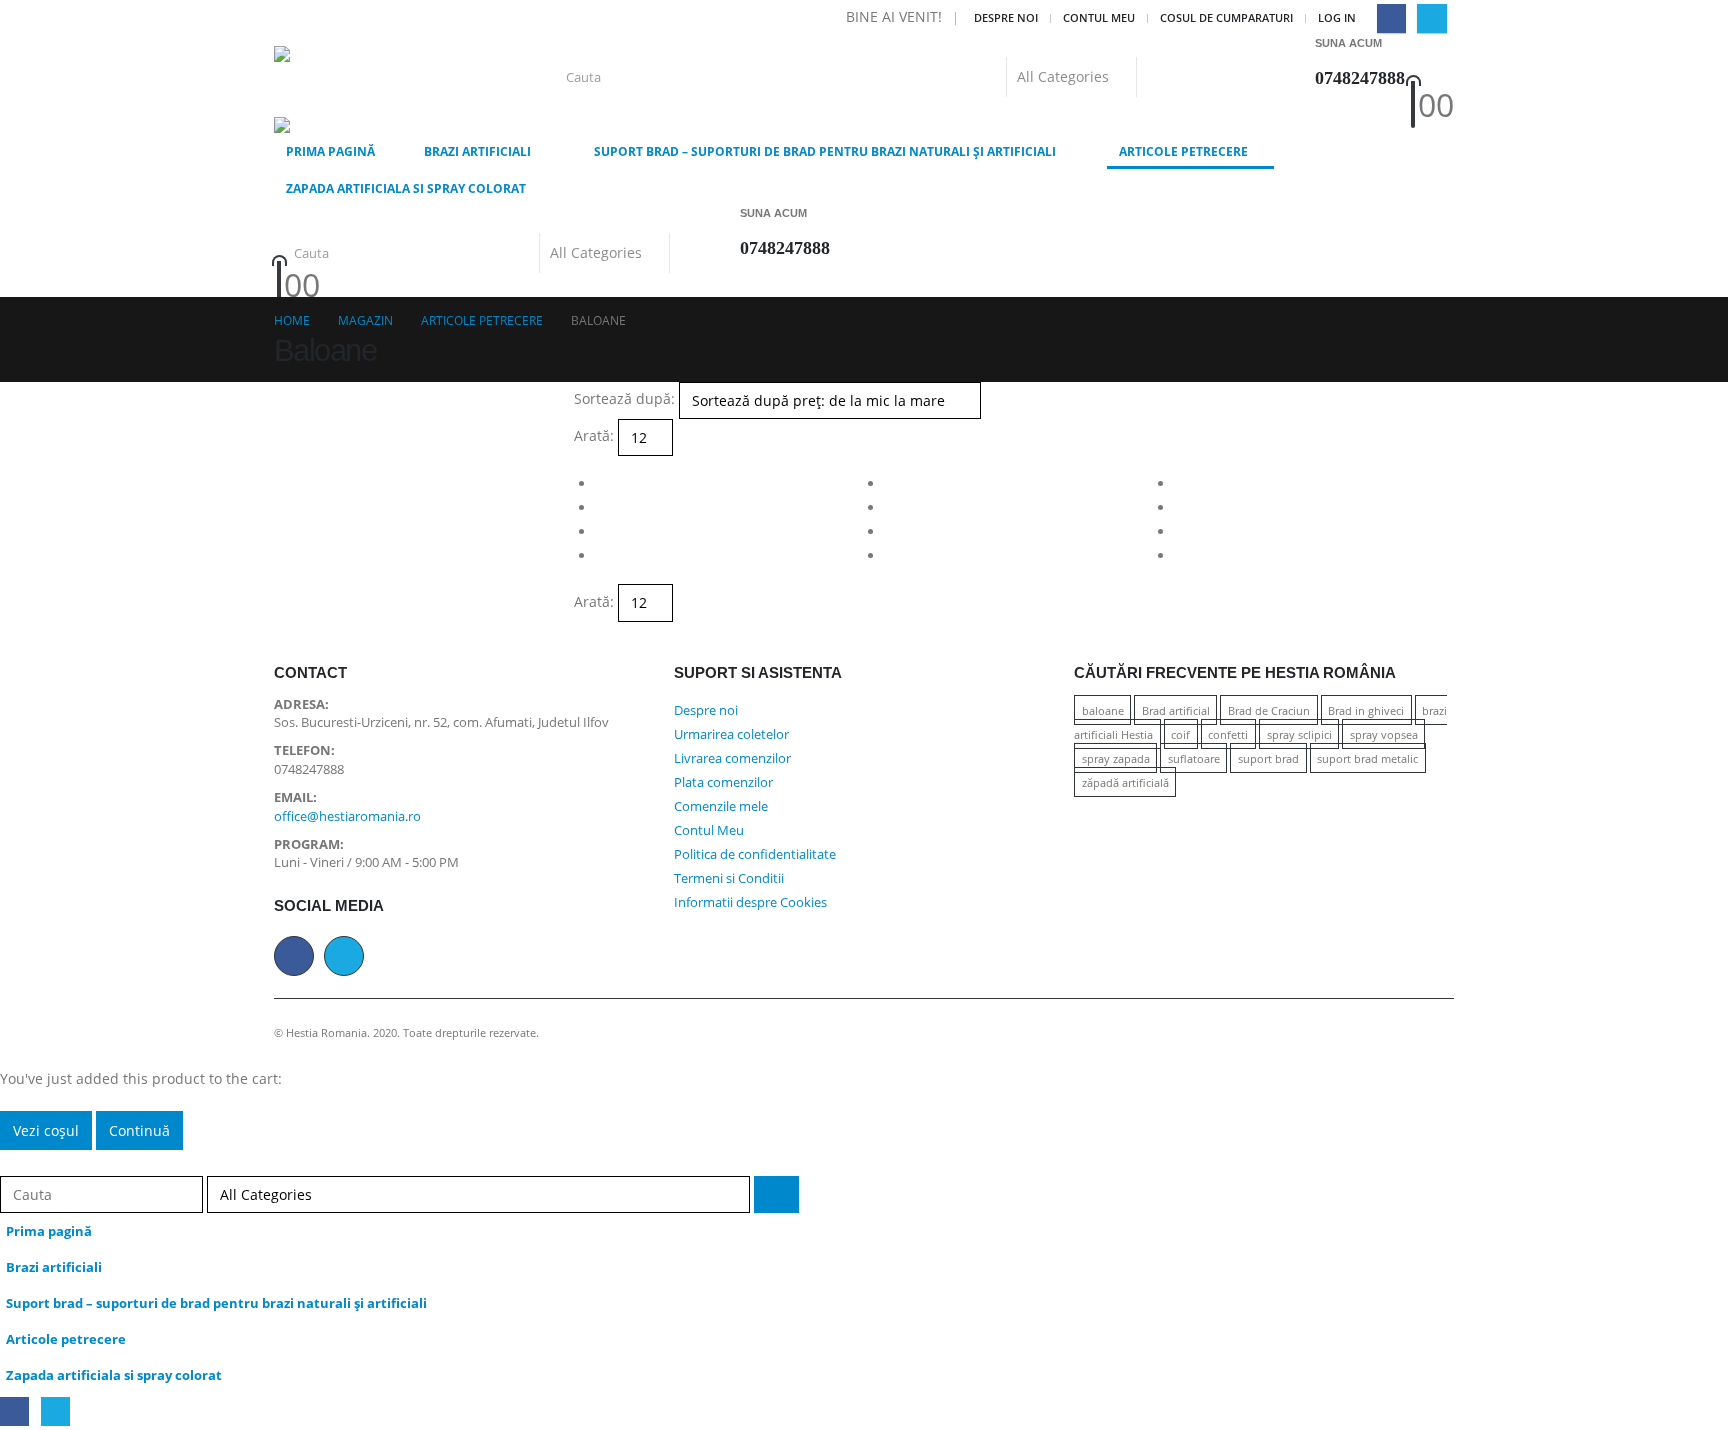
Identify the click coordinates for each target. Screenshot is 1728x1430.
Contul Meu (709, 830)
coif (1180, 734)
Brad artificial (1176, 710)
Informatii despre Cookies (750, 902)
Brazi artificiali (477, 151)
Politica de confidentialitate (755, 854)
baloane (1103, 710)
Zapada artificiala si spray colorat (406, 188)
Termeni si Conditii (729, 878)
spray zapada (1116, 758)
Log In (1337, 17)
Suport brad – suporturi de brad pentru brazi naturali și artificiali (825, 151)
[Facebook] (1391, 18)
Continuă (139, 1130)
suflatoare (1194, 758)
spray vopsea (1384, 734)
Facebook (294, 956)
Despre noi (1006, 17)
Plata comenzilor (723, 782)
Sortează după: (624, 398)
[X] (1431, 18)
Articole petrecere (1183, 151)
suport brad (1268, 758)
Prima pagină (330, 151)
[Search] (1158, 77)
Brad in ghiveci (1366, 710)
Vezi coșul (46, 1130)
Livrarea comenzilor (732, 758)
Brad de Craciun (1269, 710)
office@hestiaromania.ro (347, 816)
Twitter (344, 956)
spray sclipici (1299, 734)
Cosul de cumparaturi (1226, 17)
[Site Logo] (356, 77)
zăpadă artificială (1125, 782)
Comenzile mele (721, 806)
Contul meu (1099, 17)
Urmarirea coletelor (731, 734)
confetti (1228, 734)
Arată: (594, 435)
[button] (12, 1161)
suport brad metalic (1367, 758)
